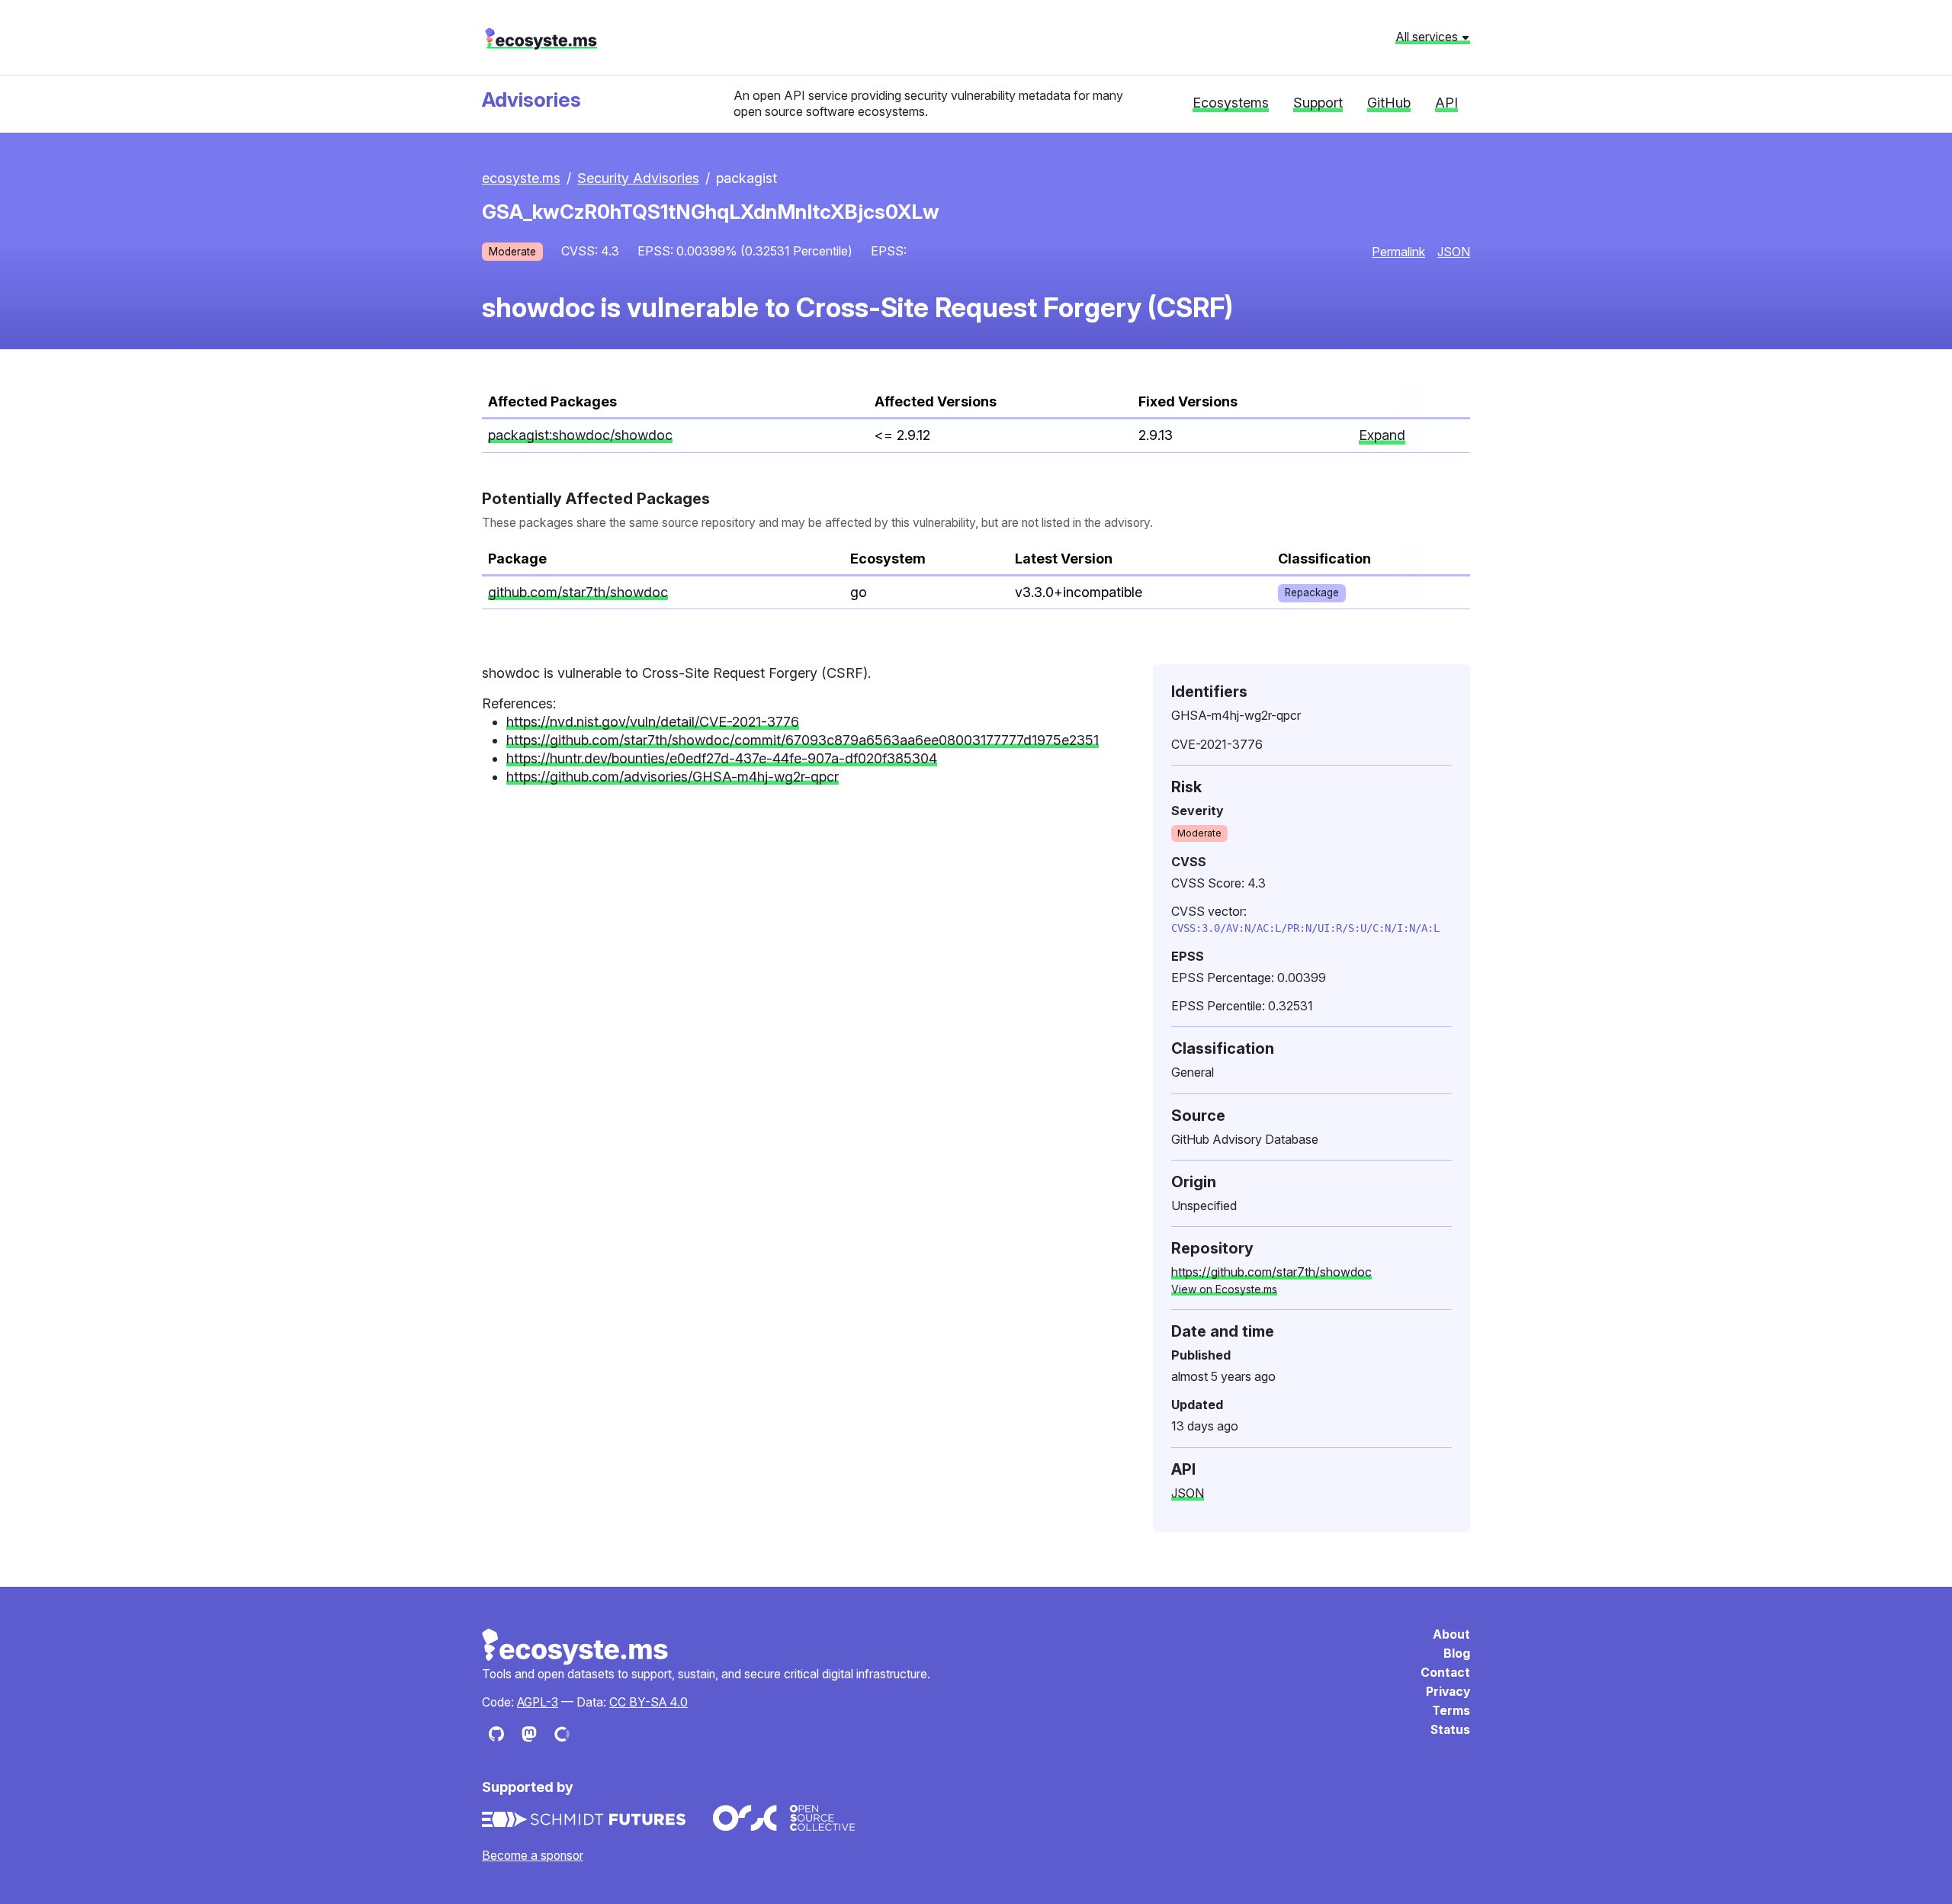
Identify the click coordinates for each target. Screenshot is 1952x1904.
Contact (1445, 1673)
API (1446, 103)
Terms (1451, 1711)
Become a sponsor (533, 1856)
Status (1450, 1730)
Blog (1457, 1654)
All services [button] (1428, 37)
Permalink (1398, 252)
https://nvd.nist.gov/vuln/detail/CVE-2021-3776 (653, 722)
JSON (1454, 252)
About (1451, 1634)
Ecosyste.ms (576, 1647)
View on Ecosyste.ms (1224, 1289)
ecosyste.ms (541, 39)
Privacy (1448, 1692)
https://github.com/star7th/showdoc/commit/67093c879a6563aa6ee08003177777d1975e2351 (803, 740)
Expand (1382, 435)
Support (1318, 103)
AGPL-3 (538, 1702)
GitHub (1389, 103)
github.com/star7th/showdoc (578, 592)
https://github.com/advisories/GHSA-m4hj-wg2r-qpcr (673, 777)
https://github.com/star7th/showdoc (1271, 1272)
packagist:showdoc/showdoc (580, 435)
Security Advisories (638, 178)
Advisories (531, 100)
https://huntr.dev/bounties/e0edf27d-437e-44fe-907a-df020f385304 (722, 758)
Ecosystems (1231, 103)
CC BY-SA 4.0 (649, 1702)
